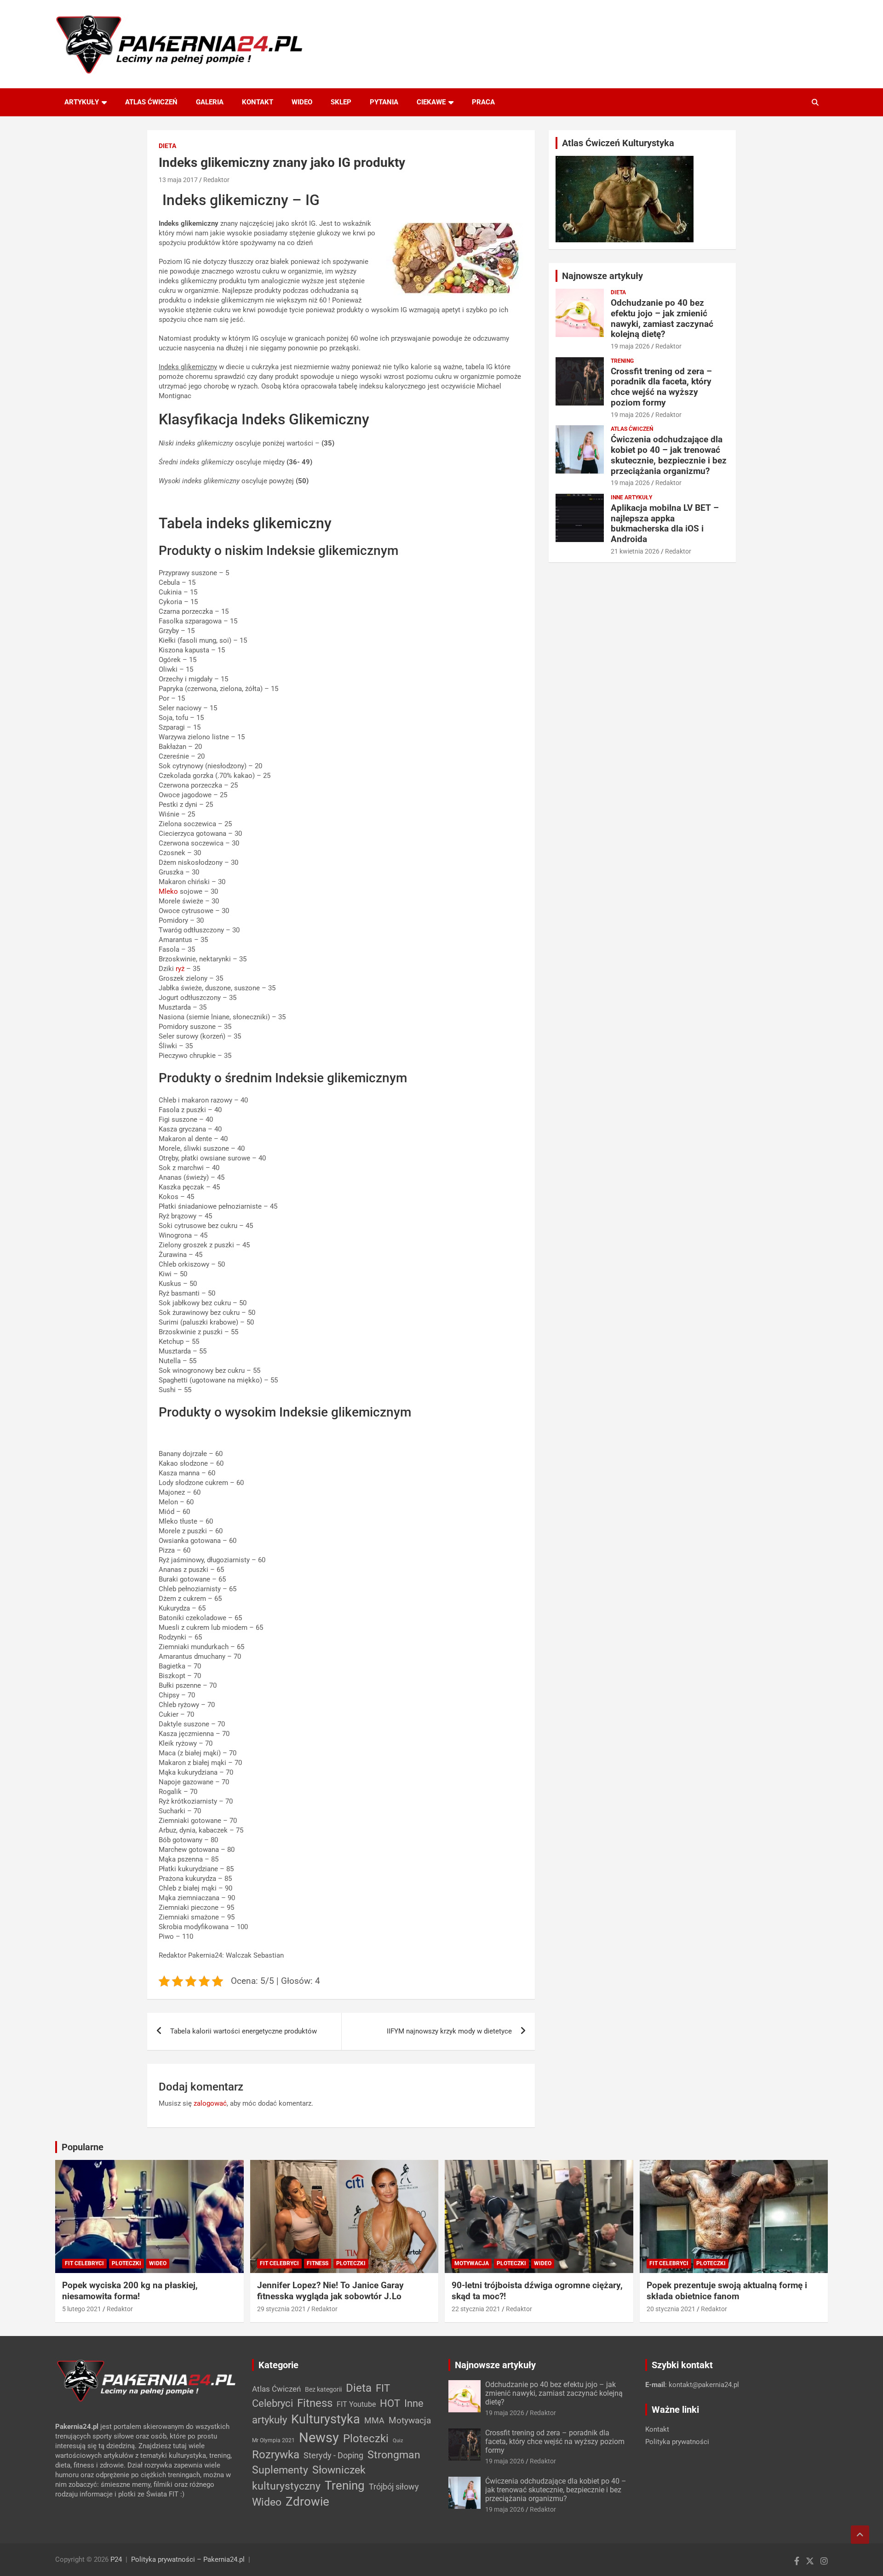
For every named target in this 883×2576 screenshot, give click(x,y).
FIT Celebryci (84, 2263)
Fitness (318, 2263)
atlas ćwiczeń (151, 102)
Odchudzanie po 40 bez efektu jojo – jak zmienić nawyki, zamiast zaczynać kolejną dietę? (662, 318)
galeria (210, 102)
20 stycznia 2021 (671, 2309)
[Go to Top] (860, 2535)
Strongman (394, 2455)
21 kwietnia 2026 (635, 551)
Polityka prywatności (677, 2442)
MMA (374, 2420)
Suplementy (280, 2470)
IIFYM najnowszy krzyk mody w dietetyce (449, 2031)
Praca (483, 102)
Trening (622, 361)
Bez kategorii (323, 2389)
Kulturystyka (326, 2419)
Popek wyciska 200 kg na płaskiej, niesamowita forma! (130, 2291)
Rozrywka (276, 2455)
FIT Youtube (356, 2404)
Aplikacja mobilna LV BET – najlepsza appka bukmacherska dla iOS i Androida (665, 523)
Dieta (167, 146)
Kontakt (657, 2429)
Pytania (384, 102)
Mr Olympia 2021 (273, 2440)
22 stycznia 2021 (476, 2309)
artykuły (82, 102)
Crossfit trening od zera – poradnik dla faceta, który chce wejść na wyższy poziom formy (661, 387)
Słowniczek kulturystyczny (309, 2478)
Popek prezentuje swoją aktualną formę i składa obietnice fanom (727, 2291)
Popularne (83, 2147)
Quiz (398, 2441)
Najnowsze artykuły (602, 276)
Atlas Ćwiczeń (632, 429)
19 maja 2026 (630, 346)
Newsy (319, 2438)
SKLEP (341, 102)
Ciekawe (431, 102)
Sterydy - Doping (333, 2455)
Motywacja (472, 2263)
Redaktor (216, 180)
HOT (390, 2403)
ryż (180, 969)
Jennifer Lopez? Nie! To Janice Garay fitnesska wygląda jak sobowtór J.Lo (330, 2291)
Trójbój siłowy (394, 2487)
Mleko (168, 891)
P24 (116, 2559)
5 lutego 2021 (82, 2309)
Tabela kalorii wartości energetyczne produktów (244, 2031)
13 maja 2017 (178, 180)
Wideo (302, 102)
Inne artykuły (631, 497)
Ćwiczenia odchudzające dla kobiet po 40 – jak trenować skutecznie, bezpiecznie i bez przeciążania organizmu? (669, 455)
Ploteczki (126, 2263)
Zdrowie (307, 2502)
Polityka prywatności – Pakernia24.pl (188, 2559)
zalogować (210, 2103)
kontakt (258, 102)
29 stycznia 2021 (281, 2309)
